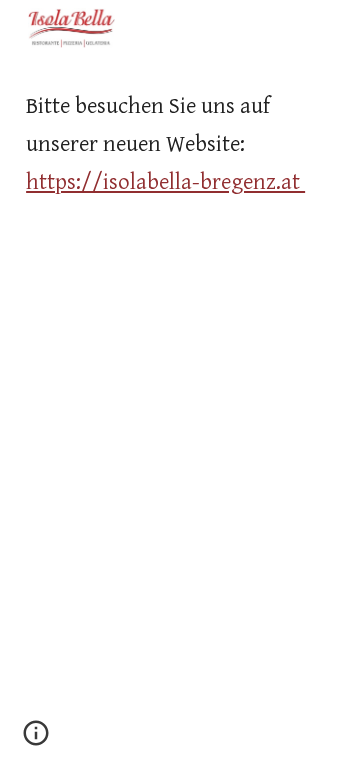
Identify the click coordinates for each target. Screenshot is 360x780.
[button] (36, 740)
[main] (180, 144)
